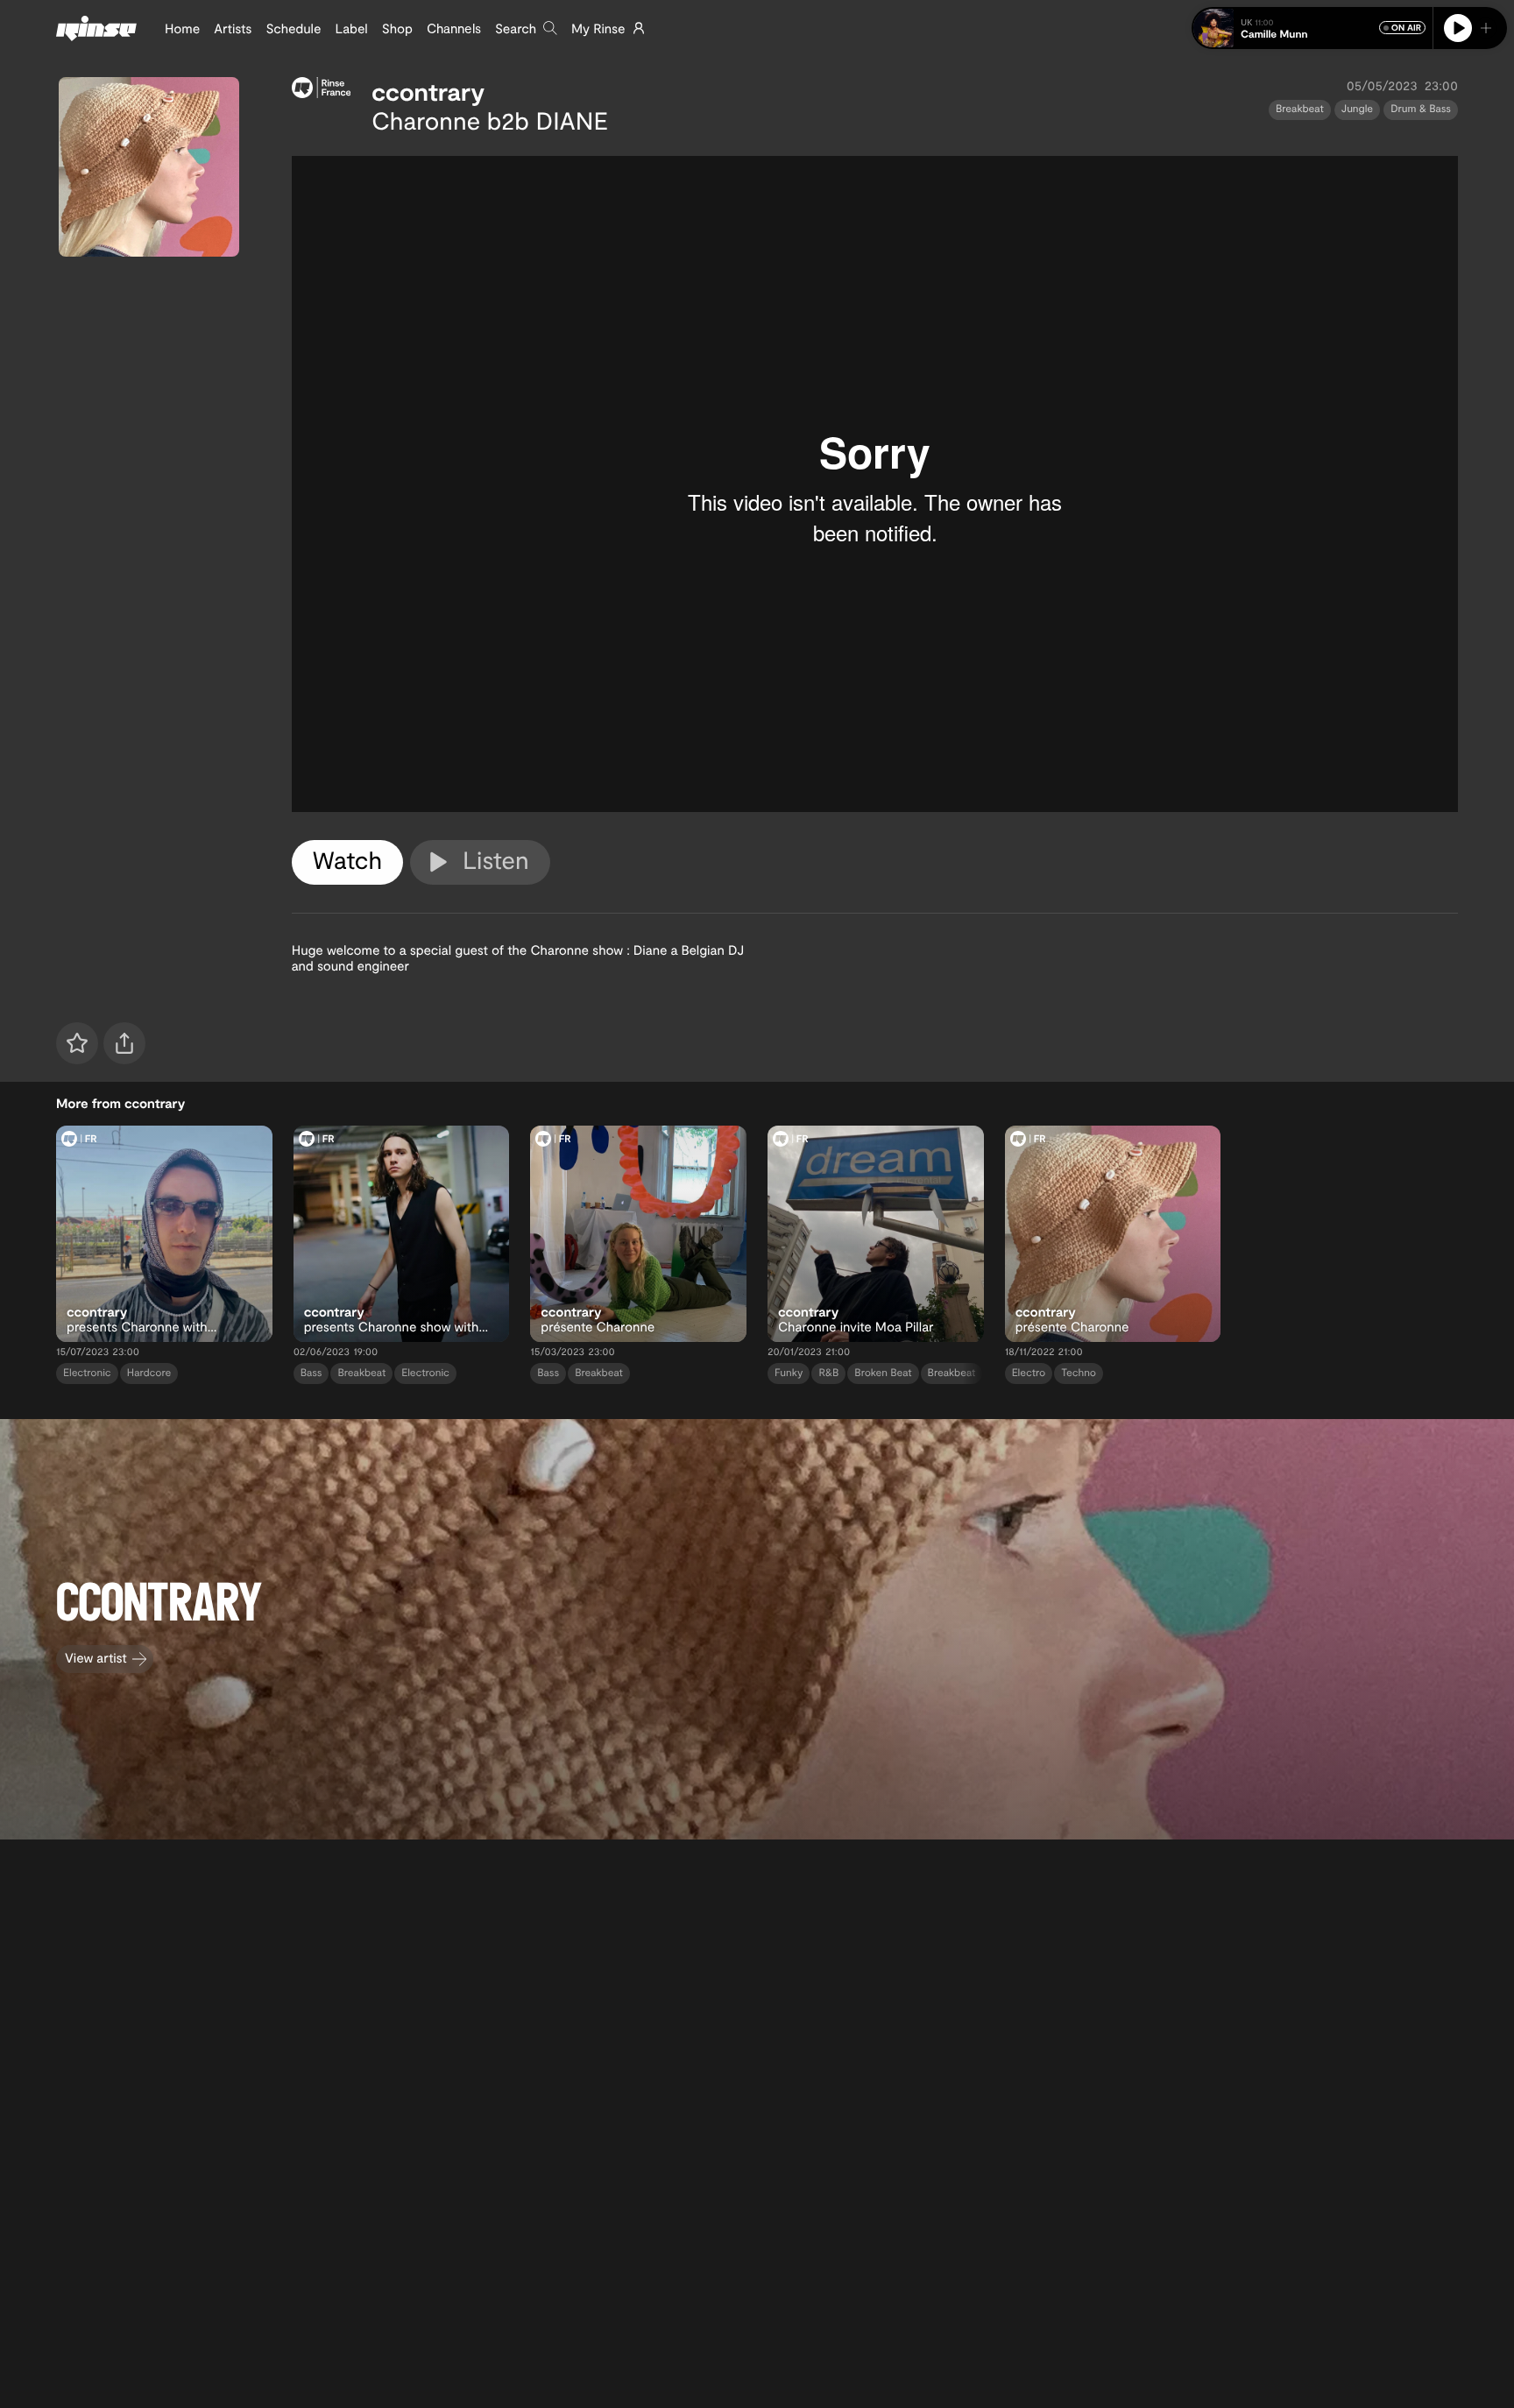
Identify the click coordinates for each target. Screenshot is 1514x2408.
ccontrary (428, 91)
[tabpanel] (875, 484)
